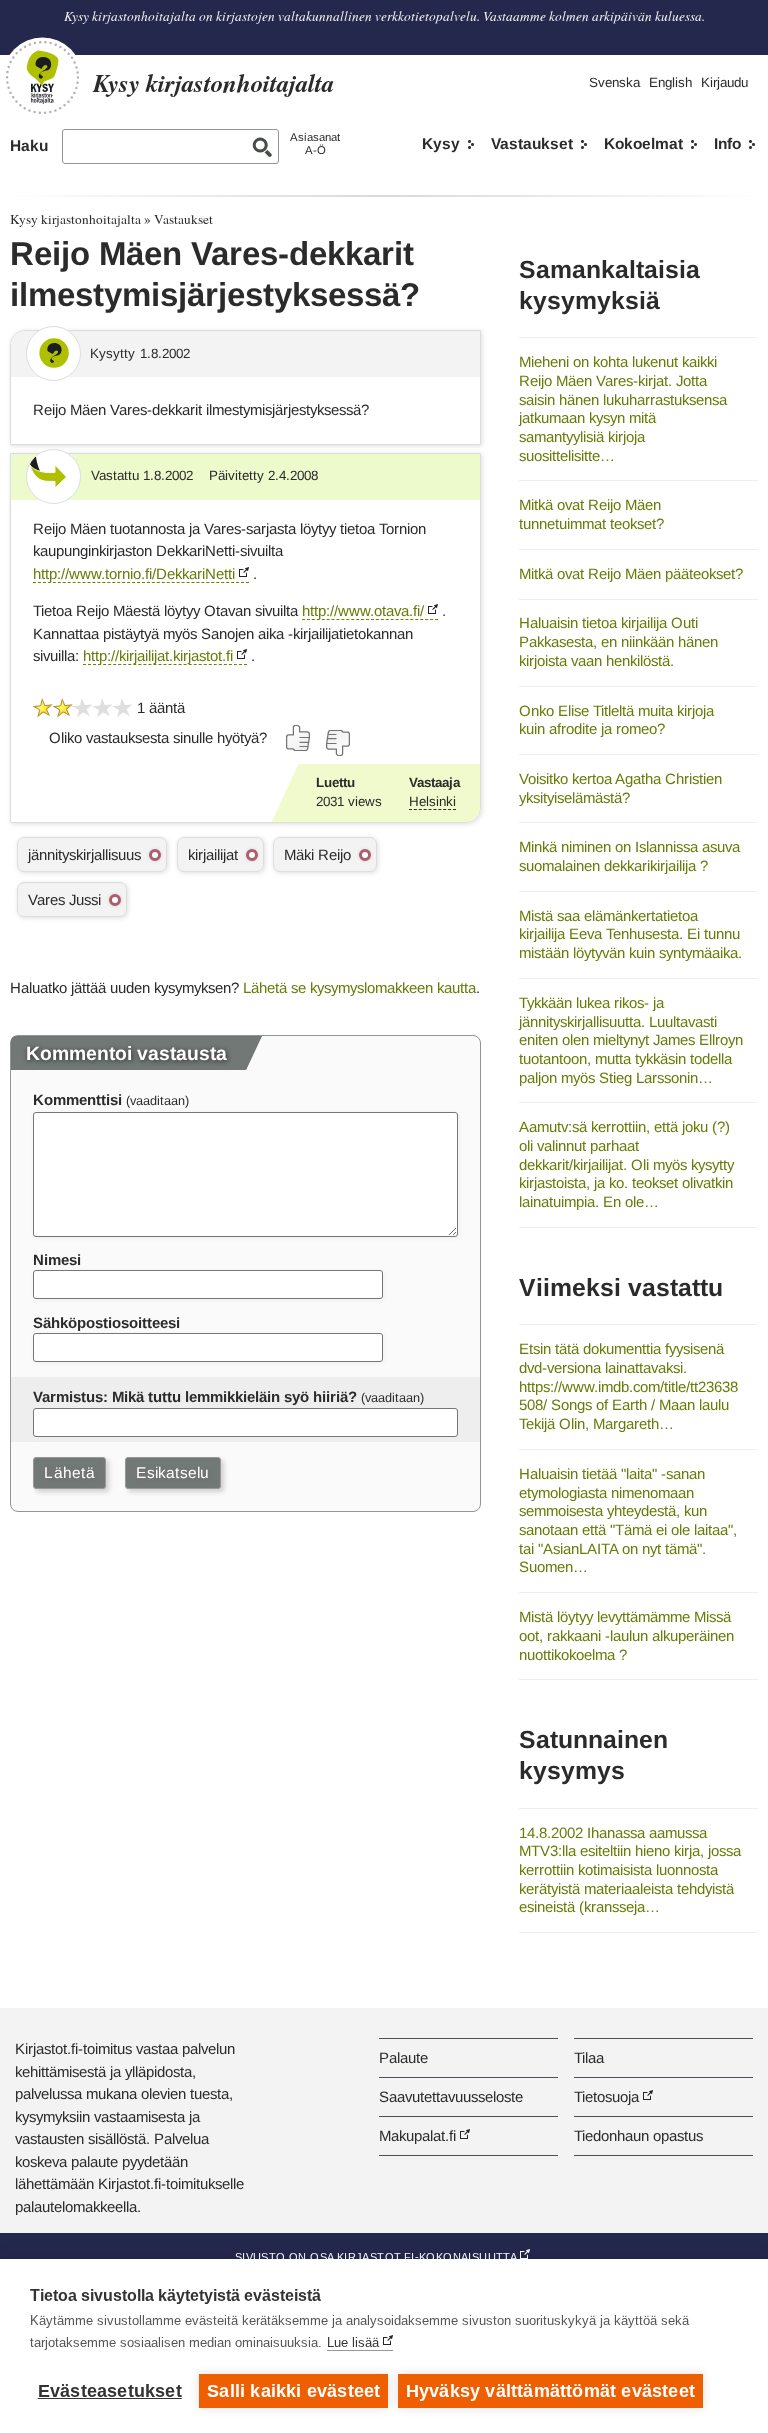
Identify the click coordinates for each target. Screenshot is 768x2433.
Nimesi (57, 1259)
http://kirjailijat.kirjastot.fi (158, 655)
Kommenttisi (77, 1099)
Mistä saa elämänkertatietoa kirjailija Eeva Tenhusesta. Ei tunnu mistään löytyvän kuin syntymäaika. (630, 934)
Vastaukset (532, 143)
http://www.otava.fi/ (363, 610)
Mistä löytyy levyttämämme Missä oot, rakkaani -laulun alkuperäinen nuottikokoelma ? (626, 1635)
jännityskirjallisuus (84, 854)
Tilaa (589, 2057)
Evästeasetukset (110, 2391)
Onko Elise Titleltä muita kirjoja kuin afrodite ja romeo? (616, 720)
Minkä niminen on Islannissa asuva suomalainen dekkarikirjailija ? (629, 856)
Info (727, 143)
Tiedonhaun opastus (638, 2135)
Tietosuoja (606, 2096)
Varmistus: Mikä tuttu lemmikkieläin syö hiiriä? (195, 1396)
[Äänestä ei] (337, 743)
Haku (29, 145)
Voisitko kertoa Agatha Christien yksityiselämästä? (620, 788)
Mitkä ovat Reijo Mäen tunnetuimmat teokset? (591, 514)
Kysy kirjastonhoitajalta (75, 219)
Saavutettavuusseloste (451, 2096)
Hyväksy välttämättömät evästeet (550, 2391)
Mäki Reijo (317, 854)
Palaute (403, 2057)
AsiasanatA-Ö (315, 143)
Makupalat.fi (417, 2135)
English (670, 82)
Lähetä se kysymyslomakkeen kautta (359, 987)
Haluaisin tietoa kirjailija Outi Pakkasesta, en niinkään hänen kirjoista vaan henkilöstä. (618, 641)
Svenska (614, 82)
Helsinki (432, 801)
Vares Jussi (64, 899)
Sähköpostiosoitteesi (106, 1322)
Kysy (441, 143)
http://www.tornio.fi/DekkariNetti (134, 573)
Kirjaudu (724, 82)
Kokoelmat (643, 143)
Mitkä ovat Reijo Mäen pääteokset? (631, 573)
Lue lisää (353, 2342)
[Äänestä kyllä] (299, 738)
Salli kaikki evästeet (293, 2391)
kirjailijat (213, 854)
